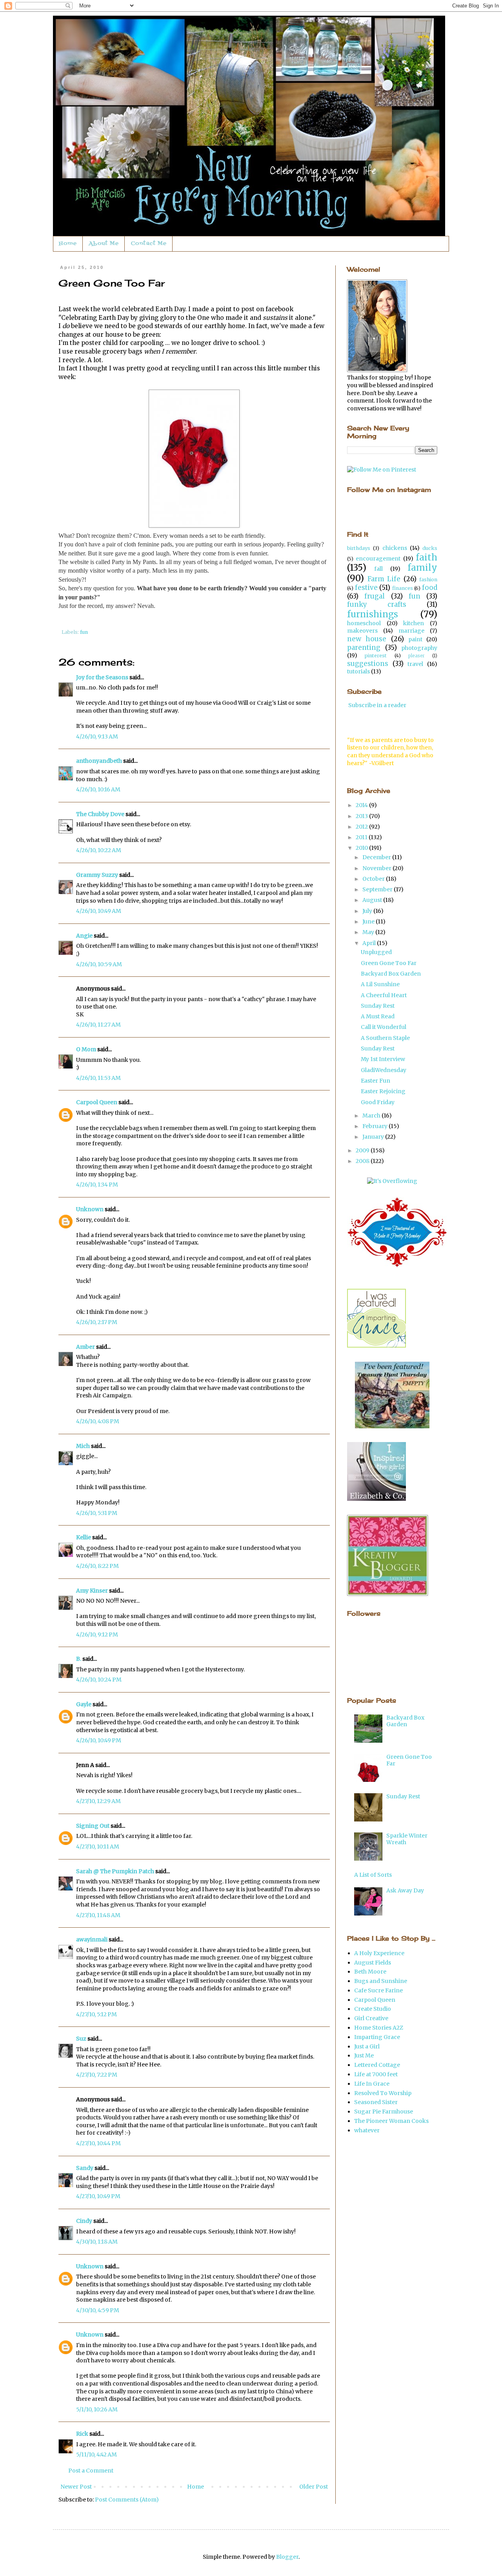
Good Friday (378, 1102)
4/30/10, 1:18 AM (97, 2242)
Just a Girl (367, 2046)
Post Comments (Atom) (127, 2500)
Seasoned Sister (376, 2102)
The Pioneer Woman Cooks (391, 2121)
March (372, 1116)
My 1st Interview (383, 1059)
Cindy (84, 2221)
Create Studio (373, 2009)
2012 (362, 827)
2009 (363, 1150)
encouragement (378, 559)
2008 (363, 1161)
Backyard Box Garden (391, 974)
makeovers (362, 631)
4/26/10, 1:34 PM (97, 1185)
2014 (362, 805)
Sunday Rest (378, 1006)
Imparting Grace (377, 2037)
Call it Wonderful (384, 1027)
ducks (430, 548)
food (430, 588)
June (369, 922)
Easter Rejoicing (383, 1091)
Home (68, 244)
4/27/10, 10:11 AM (98, 1847)
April (370, 943)
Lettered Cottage (377, 2065)
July (368, 911)
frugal (375, 596)
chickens (395, 548)
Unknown (90, 1209)
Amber (85, 1347)
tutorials (358, 671)
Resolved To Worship (383, 2093)
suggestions (368, 664)
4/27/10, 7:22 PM (97, 2075)
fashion (428, 580)
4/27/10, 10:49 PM (98, 2196)
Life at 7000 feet (376, 2074)
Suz (81, 2039)
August (373, 900)
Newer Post (76, 2487)
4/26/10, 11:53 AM (98, 1078)
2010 (362, 848)
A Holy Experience (379, 1953)
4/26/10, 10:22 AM (99, 850)
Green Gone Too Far (389, 963)
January (374, 1137)
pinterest (376, 656)
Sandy (85, 2168)
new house (367, 639)
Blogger (287, 2557)
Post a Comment (91, 2471)
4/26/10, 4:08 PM (98, 1421)
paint (415, 639)
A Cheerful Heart (384, 995)
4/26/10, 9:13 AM (97, 737)
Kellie (84, 1537)
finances (403, 588)
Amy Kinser (92, 1591)
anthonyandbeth (99, 761)
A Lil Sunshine (380, 984)
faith (427, 557)
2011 (362, 837)
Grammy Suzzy (97, 875)
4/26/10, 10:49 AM (99, 911)
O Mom (86, 1049)
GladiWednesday (384, 1070)
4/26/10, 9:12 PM (97, 1634)
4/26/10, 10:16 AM (98, 789)
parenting (364, 648)
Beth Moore (370, 1972)
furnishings (373, 614)
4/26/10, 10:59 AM (99, 964)
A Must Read (378, 1016)
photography (419, 648)
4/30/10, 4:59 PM (98, 2310)
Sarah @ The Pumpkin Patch (115, 1871)
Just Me (364, 2055)
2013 (362, 816)
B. (79, 1659)
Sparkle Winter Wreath (407, 1839)
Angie (84, 936)
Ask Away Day (405, 1890)
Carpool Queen (97, 1102)
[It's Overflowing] (392, 1181)
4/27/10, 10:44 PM (98, 2143)
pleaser (417, 656)
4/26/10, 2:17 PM (97, 1322)
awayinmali (92, 1939)
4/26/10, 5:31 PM (97, 1513)
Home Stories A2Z (379, 2028)
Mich (83, 1446)
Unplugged (376, 952)
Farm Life (384, 579)
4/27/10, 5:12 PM (96, 2014)
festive (366, 588)
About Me (104, 244)
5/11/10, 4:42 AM (96, 2454)
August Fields (373, 1963)
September (378, 889)
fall (378, 569)
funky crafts (377, 604)
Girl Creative (371, 2018)
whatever (367, 2130)
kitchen (414, 623)
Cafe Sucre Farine (378, 1990)
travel (415, 664)
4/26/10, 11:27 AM (98, 1025)
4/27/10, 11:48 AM (98, 1915)
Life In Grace (372, 2084)
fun (84, 632)
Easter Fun (376, 1081)
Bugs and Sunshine (381, 1981)
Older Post (314, 2487)
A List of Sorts (373, 1875)
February (376, 1126)
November (377, 868)
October (374, 879)
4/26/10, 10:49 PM (99, 1740)
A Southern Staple (385, 1038)
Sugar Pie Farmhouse (384, 2112)
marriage (411, 631)
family (422, 568)
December (377, 857)
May (369, 932)
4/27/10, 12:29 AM (98, 1801)
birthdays (359, 548)
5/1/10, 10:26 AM (97, 2409)
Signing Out (93, 1826)
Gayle (84, 1704)
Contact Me (149, 244)
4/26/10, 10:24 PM (99, 1680)
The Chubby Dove (100, 814)
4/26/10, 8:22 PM (97, 1566)
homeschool (364, 623)
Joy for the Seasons (102, 677)
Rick (82, 2434)
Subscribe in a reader (377, 705)
